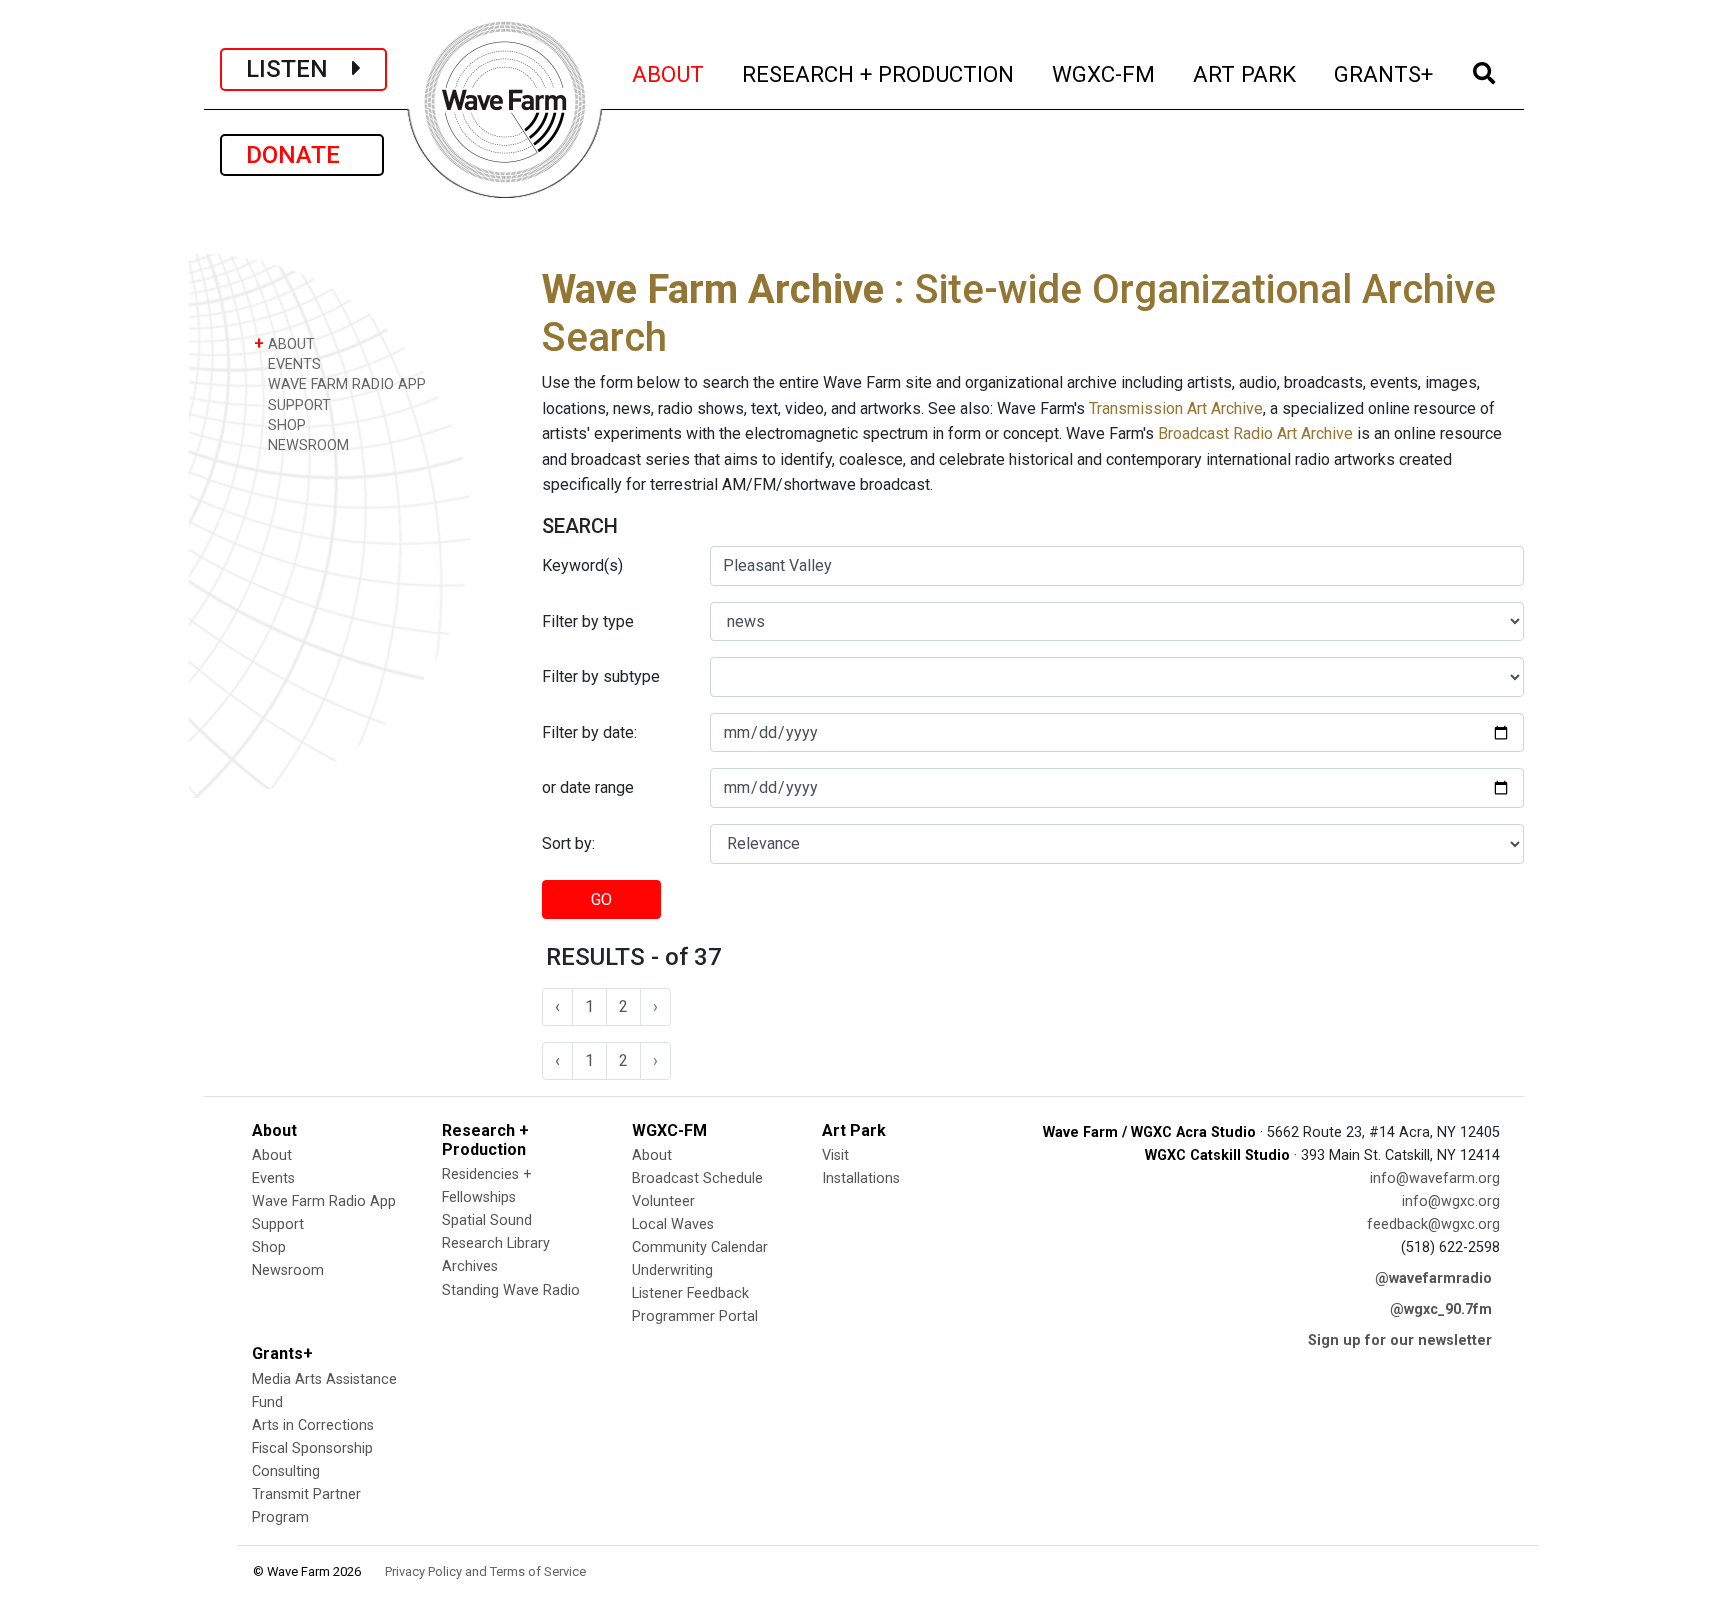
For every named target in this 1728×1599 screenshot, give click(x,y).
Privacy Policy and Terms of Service (485, 1571)
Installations (861, 1178)
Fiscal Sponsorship (312, 1448)
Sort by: (568, 843)
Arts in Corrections (313, 1425)
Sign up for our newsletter (1400, 1340)
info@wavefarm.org (1435, 1178)
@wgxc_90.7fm (1441, 1309)
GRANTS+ (1384, 73)
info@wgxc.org (1451, 1201)
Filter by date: (589, 732)
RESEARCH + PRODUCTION (879, 73)
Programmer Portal (695, 1316)
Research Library (496, 1243)
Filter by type (588, 621)
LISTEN (299, 69)
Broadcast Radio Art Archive (1255, 433)
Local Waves (673, 1224)
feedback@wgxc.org (1433, 1224)
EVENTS (292, 364)
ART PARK (1245, 73)
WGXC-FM (1104, 73)
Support (278, 1224)
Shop (269, 1247)
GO (601, 899)
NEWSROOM (306, 445)
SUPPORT (297, 405)
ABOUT (669, 73)
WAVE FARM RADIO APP (345, 384)
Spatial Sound (487, 1220)
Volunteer (663, 1201)
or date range (588, 787)
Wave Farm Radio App (324, 1201)
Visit (835, 1155)
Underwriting (672, 1270)
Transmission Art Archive (1176, 408)
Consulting (286, 1471)
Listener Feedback (690, 1293)
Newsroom (288, 1270)
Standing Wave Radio (511, 1290)
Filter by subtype (601, 676)
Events (273, 1178)
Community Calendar (700, 1247)
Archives (470, 1266)
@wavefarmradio (1433, 1278)
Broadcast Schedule (697, 1178)
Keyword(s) (582, 565)
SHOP (285, 425)
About (272, 1155)
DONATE (302, 155)
